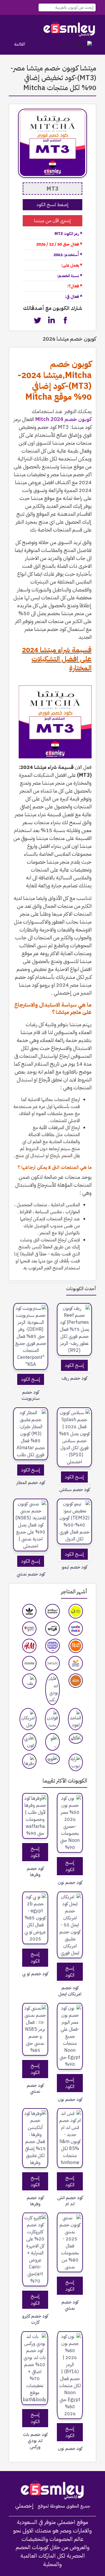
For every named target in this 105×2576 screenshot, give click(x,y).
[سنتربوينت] (29, 1629)
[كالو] (76, 1738)
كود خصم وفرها (35, 1872)
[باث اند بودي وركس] (52, 1689)
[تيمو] (76, 1646)
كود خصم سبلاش (75, 1490)
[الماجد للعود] (75, 1719)
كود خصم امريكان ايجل (70, 1991)
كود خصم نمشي (35, 2089)
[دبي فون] (29, 1742)
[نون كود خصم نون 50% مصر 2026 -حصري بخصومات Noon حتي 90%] (70, 1823)
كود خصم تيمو (75, 1567)
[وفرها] (29, 1761)
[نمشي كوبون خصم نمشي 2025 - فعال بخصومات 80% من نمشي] (70, 2242)
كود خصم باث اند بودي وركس (35, 2441)
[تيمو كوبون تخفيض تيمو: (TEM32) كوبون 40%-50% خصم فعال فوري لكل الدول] (74, 1521)
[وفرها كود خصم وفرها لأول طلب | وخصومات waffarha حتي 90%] (35, 1816)
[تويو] (53, 1759)
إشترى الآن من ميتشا (52, 221)
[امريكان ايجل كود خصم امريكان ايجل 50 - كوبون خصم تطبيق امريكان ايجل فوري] (70, 1925)
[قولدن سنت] (52, 1719)
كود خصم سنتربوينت (31, 1395)
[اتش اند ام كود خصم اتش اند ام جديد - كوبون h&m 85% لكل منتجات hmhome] (70, 2138)
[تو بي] (52, 1742)
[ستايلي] (52, 1629)
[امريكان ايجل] (28, 1719)
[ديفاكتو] (52, 1663)
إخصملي (24, 2506)
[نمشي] (52, 1611)
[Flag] (74, 44)
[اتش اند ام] (29, 1646)
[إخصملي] (69, 29)
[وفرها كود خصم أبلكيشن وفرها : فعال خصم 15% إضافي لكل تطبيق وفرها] (35, 2138)
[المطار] (76, 1663)
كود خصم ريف (74, 1378)
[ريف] (29, 1681)
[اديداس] (29, 1611)
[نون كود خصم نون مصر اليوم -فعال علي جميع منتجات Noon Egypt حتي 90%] (70, 2036)
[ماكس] (76, 1629)
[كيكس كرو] (52, 1646)
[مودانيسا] (29, 1663)
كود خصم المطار (31, 1483)
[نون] (76, 1611)
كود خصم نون (70, 1883)
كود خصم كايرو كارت (35, 2319)
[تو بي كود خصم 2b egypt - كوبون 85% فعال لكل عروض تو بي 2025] (35, 1918)
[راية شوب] (76, 1762)
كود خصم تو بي (35, 1974)
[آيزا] (76, 1681)
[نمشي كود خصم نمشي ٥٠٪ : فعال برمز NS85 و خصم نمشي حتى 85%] (35, 2029)
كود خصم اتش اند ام (70, 2201)
